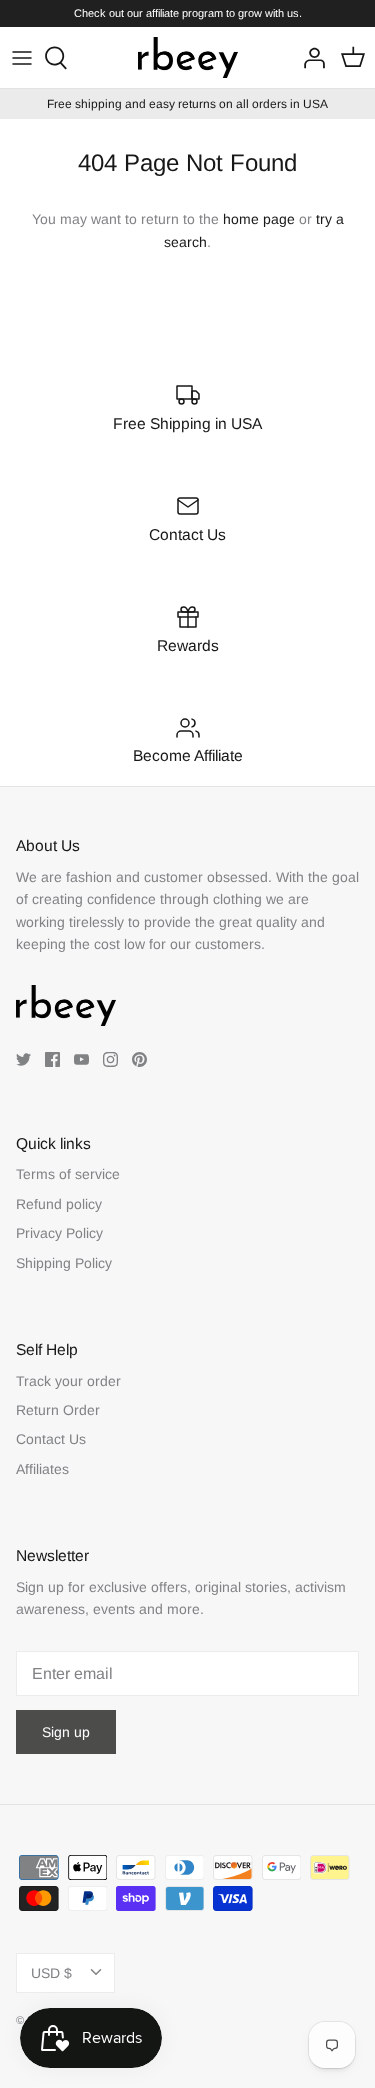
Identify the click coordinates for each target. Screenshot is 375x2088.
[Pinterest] (139, 1059)
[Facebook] (52, 1059)
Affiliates (42, 1469)
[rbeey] (188, 57)
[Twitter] (23, 1059)
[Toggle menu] (22, 58)
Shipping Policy (64, 1263)
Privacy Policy (59, 1233)
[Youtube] (81, 1059)
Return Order (58, 1410)
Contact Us (51, 1439)
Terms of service (68, 1174)
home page (259, 219)
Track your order (68, 1381)
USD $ (51, 1973)
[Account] (309, 58)
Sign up (66, 1732)
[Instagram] (110, 1059)
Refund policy (59, 1204)
